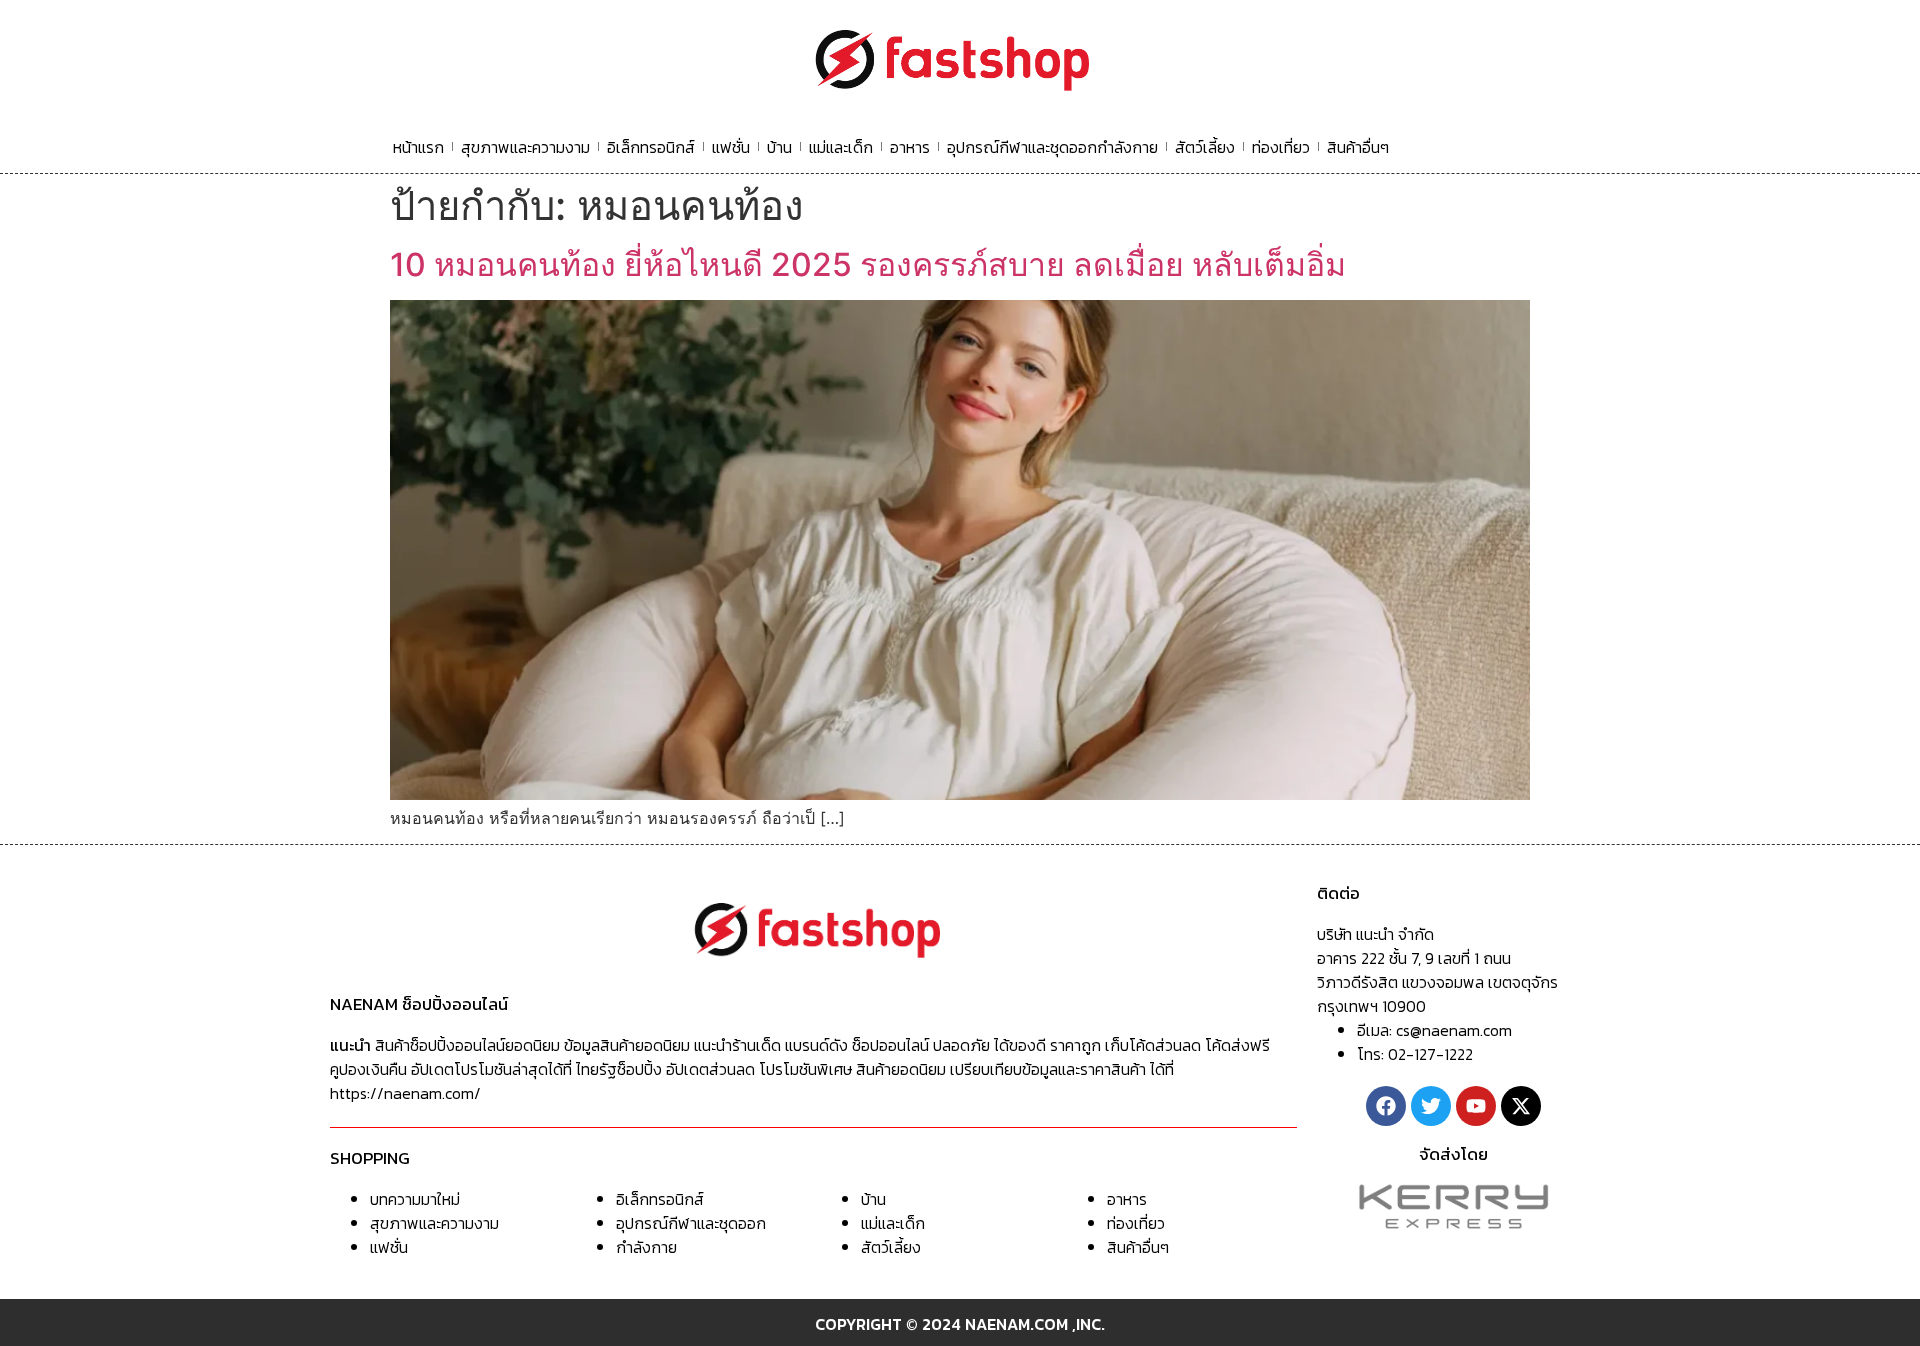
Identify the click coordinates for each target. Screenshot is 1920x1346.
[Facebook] (1386, 1106)
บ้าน (779, 147)
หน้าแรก (418, 147)
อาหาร (910, 147)
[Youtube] (1476, 1106)
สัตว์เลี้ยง (1205, 147)
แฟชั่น (731, 147)
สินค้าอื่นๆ (1358, 147)
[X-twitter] (1521, 1106)
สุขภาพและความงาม (525, 147)
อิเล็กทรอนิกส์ (651, 147)
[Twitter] (1431, 1106)
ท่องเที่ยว (1281, 147)
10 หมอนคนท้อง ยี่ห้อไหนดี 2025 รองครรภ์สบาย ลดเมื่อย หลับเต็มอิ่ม (868, 264)
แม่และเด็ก (841, 147)
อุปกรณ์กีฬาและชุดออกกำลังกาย (1052, 147)
